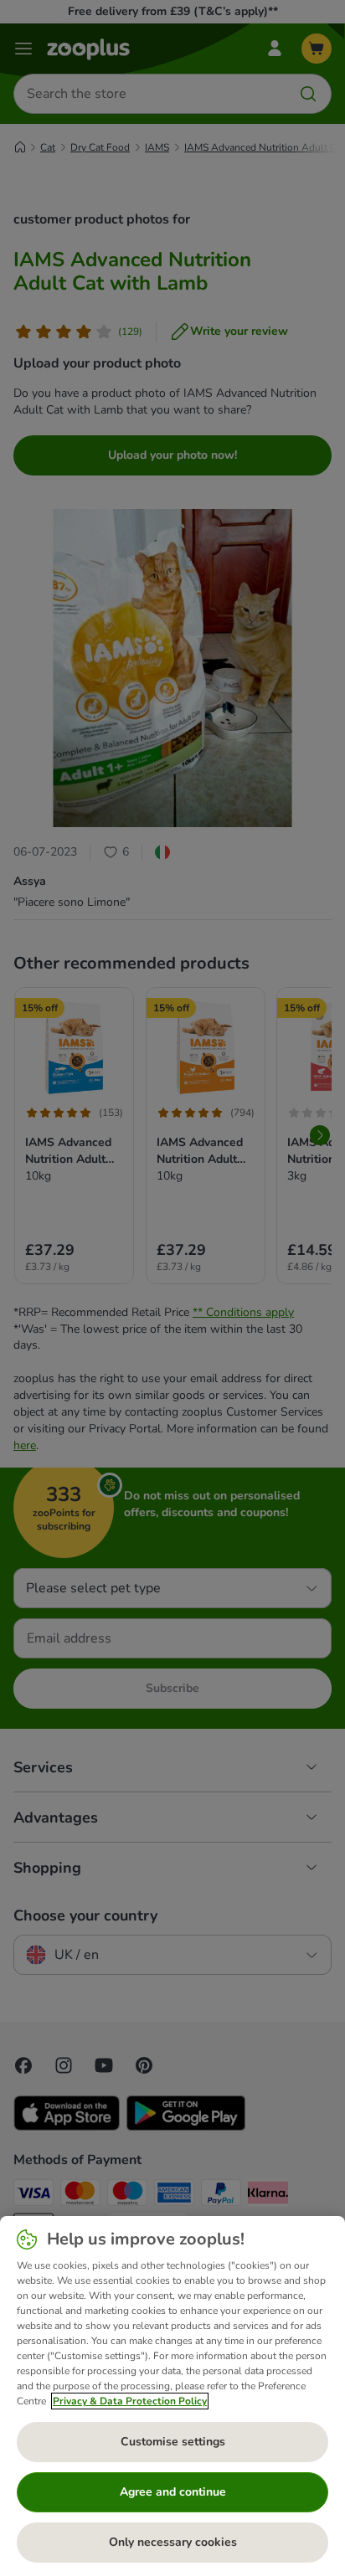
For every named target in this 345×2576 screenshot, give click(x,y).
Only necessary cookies (173, 2542)
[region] (172, 2396)
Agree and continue (173, 2492)
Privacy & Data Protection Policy (130, 2401)
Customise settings (173, 2442)
